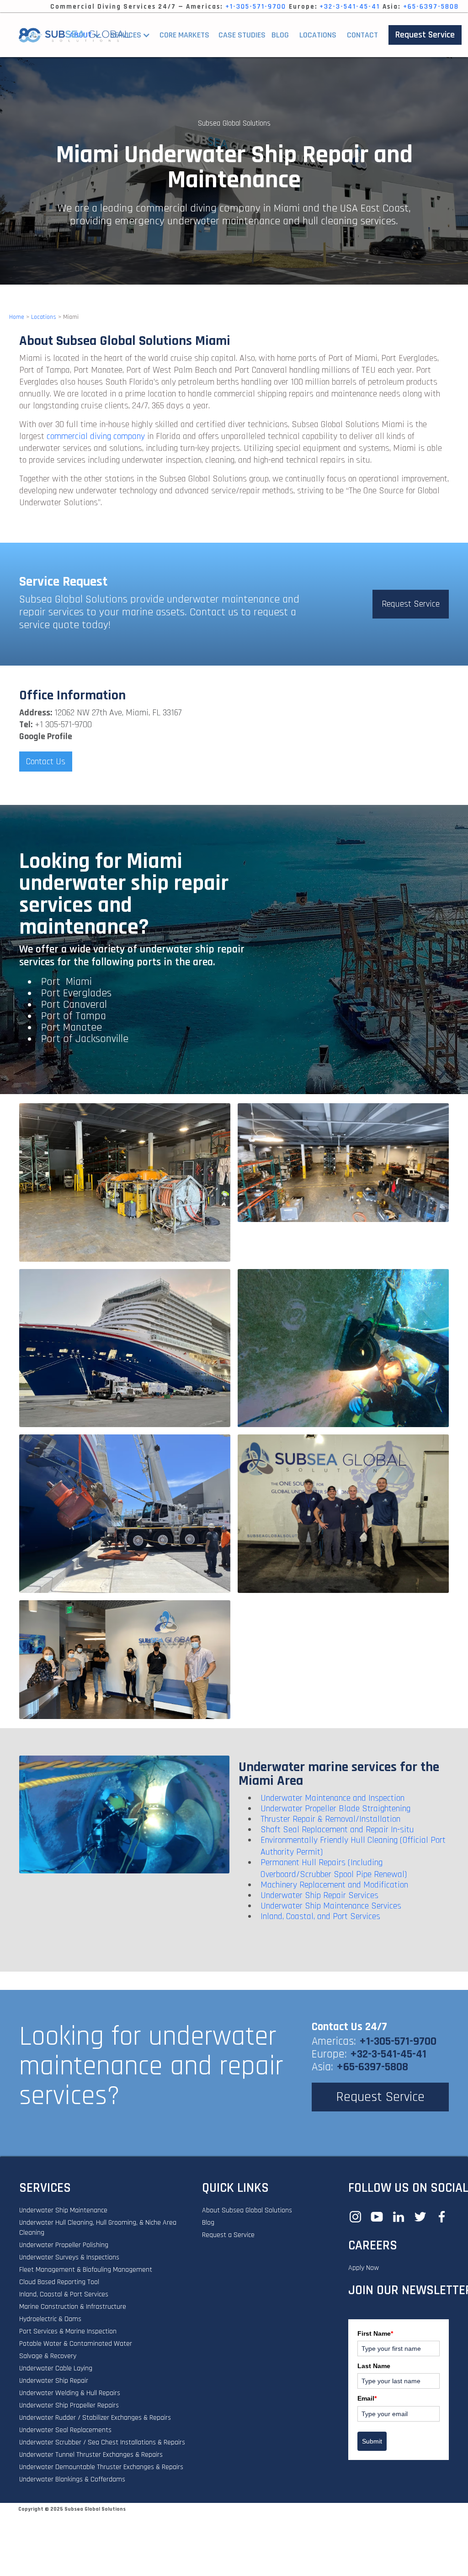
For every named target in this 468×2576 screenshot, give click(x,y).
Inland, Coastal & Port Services (64, 2294)
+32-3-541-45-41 (350, 7)
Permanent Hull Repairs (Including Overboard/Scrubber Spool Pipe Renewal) (334, 1868)
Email (367, 2398)
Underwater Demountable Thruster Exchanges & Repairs (101, 2467)
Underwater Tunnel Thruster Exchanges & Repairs (91, 2455)
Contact (362, 35)
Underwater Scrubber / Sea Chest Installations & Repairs (102, 2442)
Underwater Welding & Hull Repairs (70, 2393)
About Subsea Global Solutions (247, 2210)
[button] (135, 35)
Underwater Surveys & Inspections (69, 2257)
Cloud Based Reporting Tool (59, 2282)
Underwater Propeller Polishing (64, 2245)
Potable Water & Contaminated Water (76, 2344)
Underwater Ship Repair (54, 2381)
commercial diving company (96, 436)
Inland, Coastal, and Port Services (320, 1916)
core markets (184, 35)
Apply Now (364, 2268)
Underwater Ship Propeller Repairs (69, 2405)
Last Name (374, 2366)
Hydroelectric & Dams (50, 2319)
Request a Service (228, 2235)
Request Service (425, 35)
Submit (372, 2441)
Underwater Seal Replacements (65, 2430)
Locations (318, 35)
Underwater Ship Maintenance (63, 2210)
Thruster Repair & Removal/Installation (330, 1819)
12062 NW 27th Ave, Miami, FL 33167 (118, 713)
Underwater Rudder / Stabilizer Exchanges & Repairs (95, 2418)
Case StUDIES (242, 35)
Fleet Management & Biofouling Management (86, 2270)
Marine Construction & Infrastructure (73, 2307)
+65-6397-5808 (431, 7)
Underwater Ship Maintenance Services (331, 1906)
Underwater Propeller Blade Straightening (335, 1809)
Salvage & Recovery (48, 2356)
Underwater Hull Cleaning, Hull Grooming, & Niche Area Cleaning (98, 2228)
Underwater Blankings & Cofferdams (72, 2479)
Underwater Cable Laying (56, 2368)
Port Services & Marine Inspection (68, 2331)
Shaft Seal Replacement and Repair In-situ (337, 1830)
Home (17, 317)
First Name (375, 2333)
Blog (280, 35)
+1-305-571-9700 (256, 7)
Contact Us (46, 762)
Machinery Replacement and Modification (334, 1885)
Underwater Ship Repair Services (319, 1895)
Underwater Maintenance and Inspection (332, 1798)
